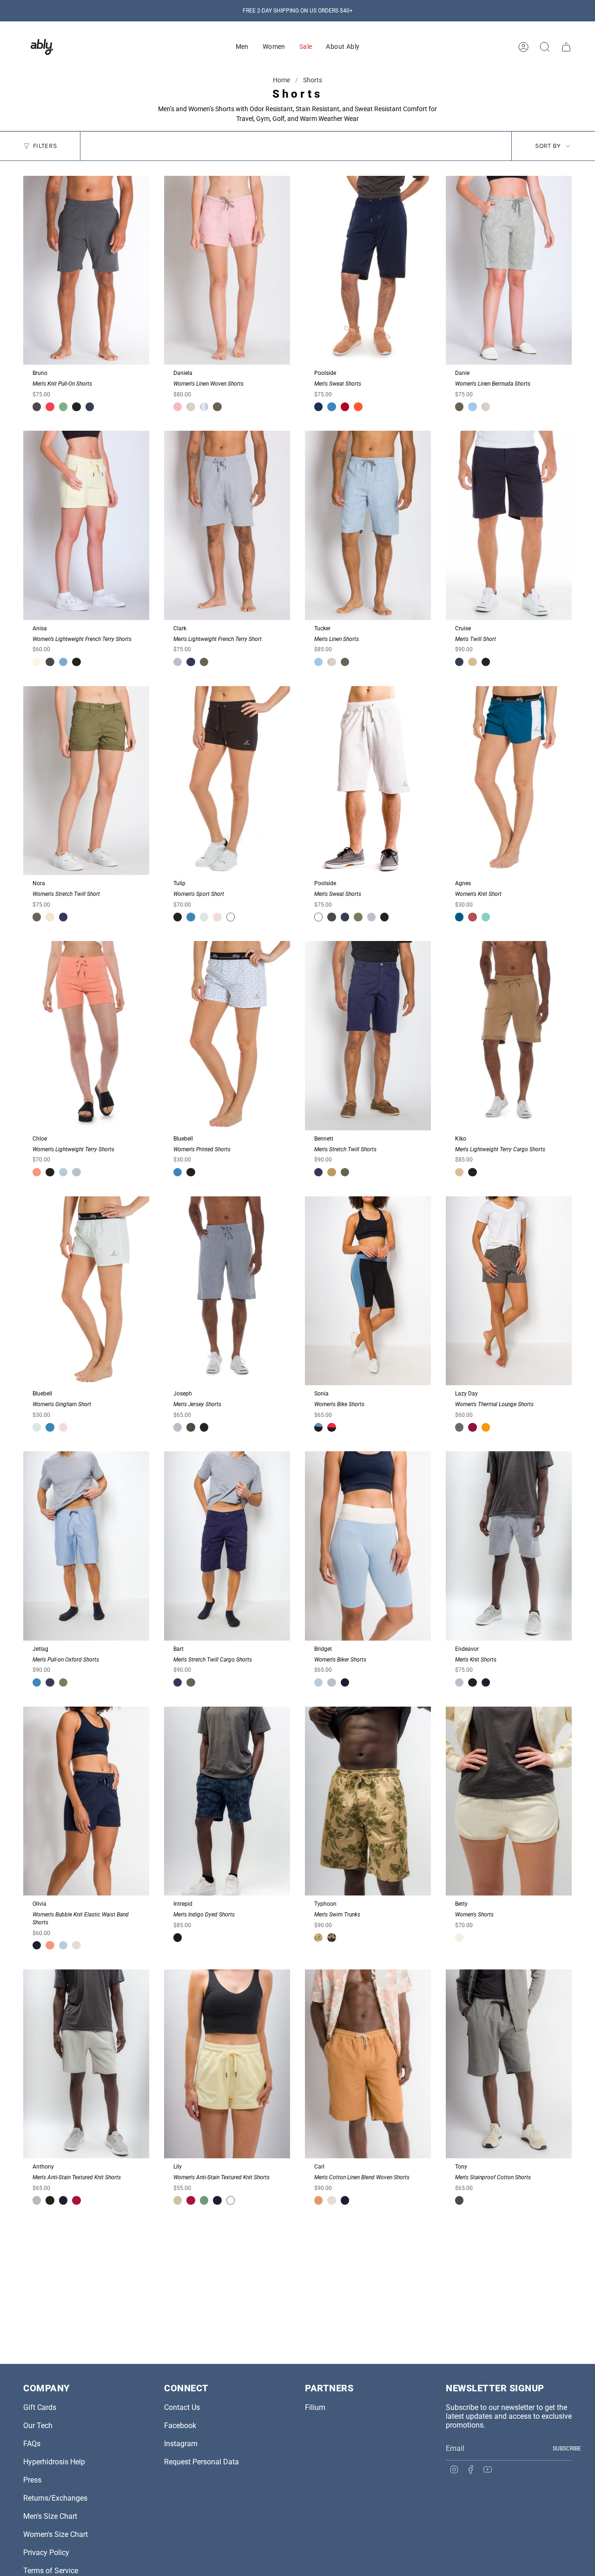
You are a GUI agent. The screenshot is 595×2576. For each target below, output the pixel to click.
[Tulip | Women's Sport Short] (227, 781)
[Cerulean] (318, 1682)
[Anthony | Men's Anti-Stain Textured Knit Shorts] (86, 2064)
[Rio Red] (76, 2200)
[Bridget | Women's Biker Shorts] (368, 1546)
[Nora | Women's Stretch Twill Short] (86, 781)
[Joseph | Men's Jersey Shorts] (227, 1291)
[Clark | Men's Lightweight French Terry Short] (227, 525)
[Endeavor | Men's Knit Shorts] (509, 1546)
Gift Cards (40, 2407)
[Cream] (76, 1945)
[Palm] (358, 917)
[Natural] (191, 407)
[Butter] (178, 2200)
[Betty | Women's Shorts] (509, 1801)
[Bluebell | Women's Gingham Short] (86, 1291)
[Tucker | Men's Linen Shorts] (368, 525)
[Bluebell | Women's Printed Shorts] (227, 1036)
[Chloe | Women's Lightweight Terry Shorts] (86, 1036)
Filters (45, 146)
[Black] (76, 407)
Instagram (181, 2444)
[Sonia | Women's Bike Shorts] (368, 1291)
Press (32, 2480)
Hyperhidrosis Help (54, 2462)
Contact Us (182, 2407)
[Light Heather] (178, 662)
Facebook (180, 2426)
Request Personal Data (202, 2462)
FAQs (32, 2444)
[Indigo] (178, 1937)
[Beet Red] (472, 1427)
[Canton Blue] (486, 917)
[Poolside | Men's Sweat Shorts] (368, 270)
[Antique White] (459, 1937)
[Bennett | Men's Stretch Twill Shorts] (368, 1036)
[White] (231, 917)
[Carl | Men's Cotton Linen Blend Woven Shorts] (368, 2064)
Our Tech (38, 2426)
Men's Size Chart (50, 2516)
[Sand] (472, 662)
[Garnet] (345, 407)
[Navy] (90, 407)
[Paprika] (358, 407)
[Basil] (204, 2200)
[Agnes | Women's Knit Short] (509, 781)
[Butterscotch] (486, 1427)
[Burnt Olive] (217, 407)
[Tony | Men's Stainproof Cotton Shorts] (509, 2064)
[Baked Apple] (50, 407)
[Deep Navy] (345, 1682)
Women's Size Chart (56, 2534)
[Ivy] (63, 407)
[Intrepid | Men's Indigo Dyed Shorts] (227, 1801)
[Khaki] (459, 1172)
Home (282, 80)
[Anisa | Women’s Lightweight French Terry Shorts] (86, 525)
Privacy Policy (46, 2553)
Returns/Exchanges (55, 2498)
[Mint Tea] (204, 917)
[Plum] (472, 917)
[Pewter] (37, 2200)
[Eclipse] (191, 662)
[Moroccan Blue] (459, 917)
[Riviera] (331, 407)
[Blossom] (217, 917)
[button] (242, 47)
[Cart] (566, 47)
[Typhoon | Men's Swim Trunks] (368, 1801)
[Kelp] (331, 1172)
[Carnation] (37, 1172)
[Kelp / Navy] (331, 1937)
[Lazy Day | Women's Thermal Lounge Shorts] (509, 1291)
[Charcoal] (37, 407)
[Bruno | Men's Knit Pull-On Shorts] (86, 270)
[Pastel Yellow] (37, 662)
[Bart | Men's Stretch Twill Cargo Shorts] (227, 1546)
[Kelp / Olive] (318, 1937)
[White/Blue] (204, 407)
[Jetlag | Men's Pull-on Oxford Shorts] (86, 1546)
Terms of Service (51, 2571)
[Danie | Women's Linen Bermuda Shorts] (509, 270)
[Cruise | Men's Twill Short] (509, 525)
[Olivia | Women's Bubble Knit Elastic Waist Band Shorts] (86, 1801)
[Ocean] (318, 407)
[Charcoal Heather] (459, 1427)
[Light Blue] (63, 1172)
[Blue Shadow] (63, 662)
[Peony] (178, 407)
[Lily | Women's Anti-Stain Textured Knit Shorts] (227, 2064)
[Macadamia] (50, 917)
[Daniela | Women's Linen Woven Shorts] (227, 270)
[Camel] (318, 2200)
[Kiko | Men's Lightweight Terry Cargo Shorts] (509, 1036)
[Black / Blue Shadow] (318, 1427)
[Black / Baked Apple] (331, 1427)
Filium (315, 2407)
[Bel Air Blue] (472, 407)
